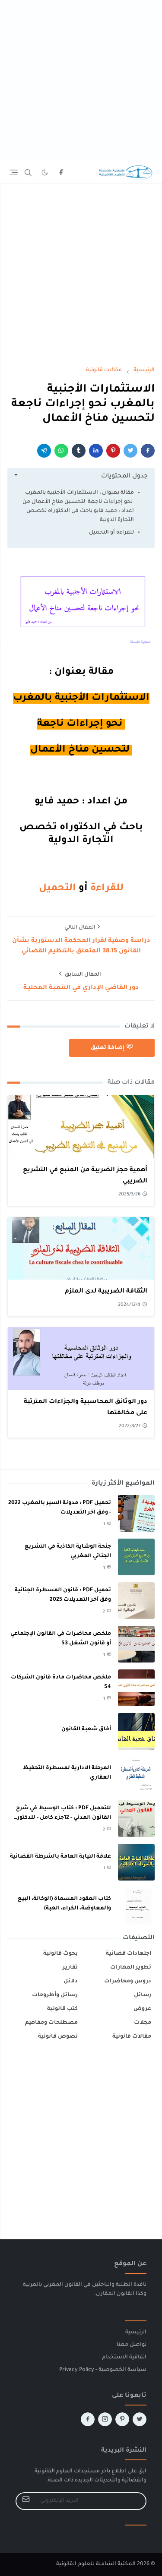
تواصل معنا (132, 2345)
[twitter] (140, 2419)
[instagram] (105, 2419)
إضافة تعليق (108, 1048)
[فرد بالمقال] (130, 451)
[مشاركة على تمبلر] (79, 451)
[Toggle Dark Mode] (45, 172)
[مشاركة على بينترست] (113, 451)
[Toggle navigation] (14, 172)
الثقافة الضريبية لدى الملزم (106, 1292)
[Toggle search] (28, 173)
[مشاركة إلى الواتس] (61, 451)
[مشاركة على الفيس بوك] (148, 451)
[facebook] (61, 173)
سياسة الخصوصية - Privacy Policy (103, 2370)
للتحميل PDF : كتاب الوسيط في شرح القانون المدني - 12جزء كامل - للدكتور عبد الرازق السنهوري (64, 1818)
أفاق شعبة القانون (86, 1729)
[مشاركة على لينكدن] (96, 451)
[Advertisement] (81, 81)
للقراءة (106, 889)
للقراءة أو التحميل (111, 533)
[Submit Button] (26, 2501)
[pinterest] (122, 2419)
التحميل (57, 889)
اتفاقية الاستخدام (124, 2358)
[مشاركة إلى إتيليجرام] (44, 451)
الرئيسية (136, 2333)
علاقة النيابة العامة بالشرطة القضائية (60, 1857)
